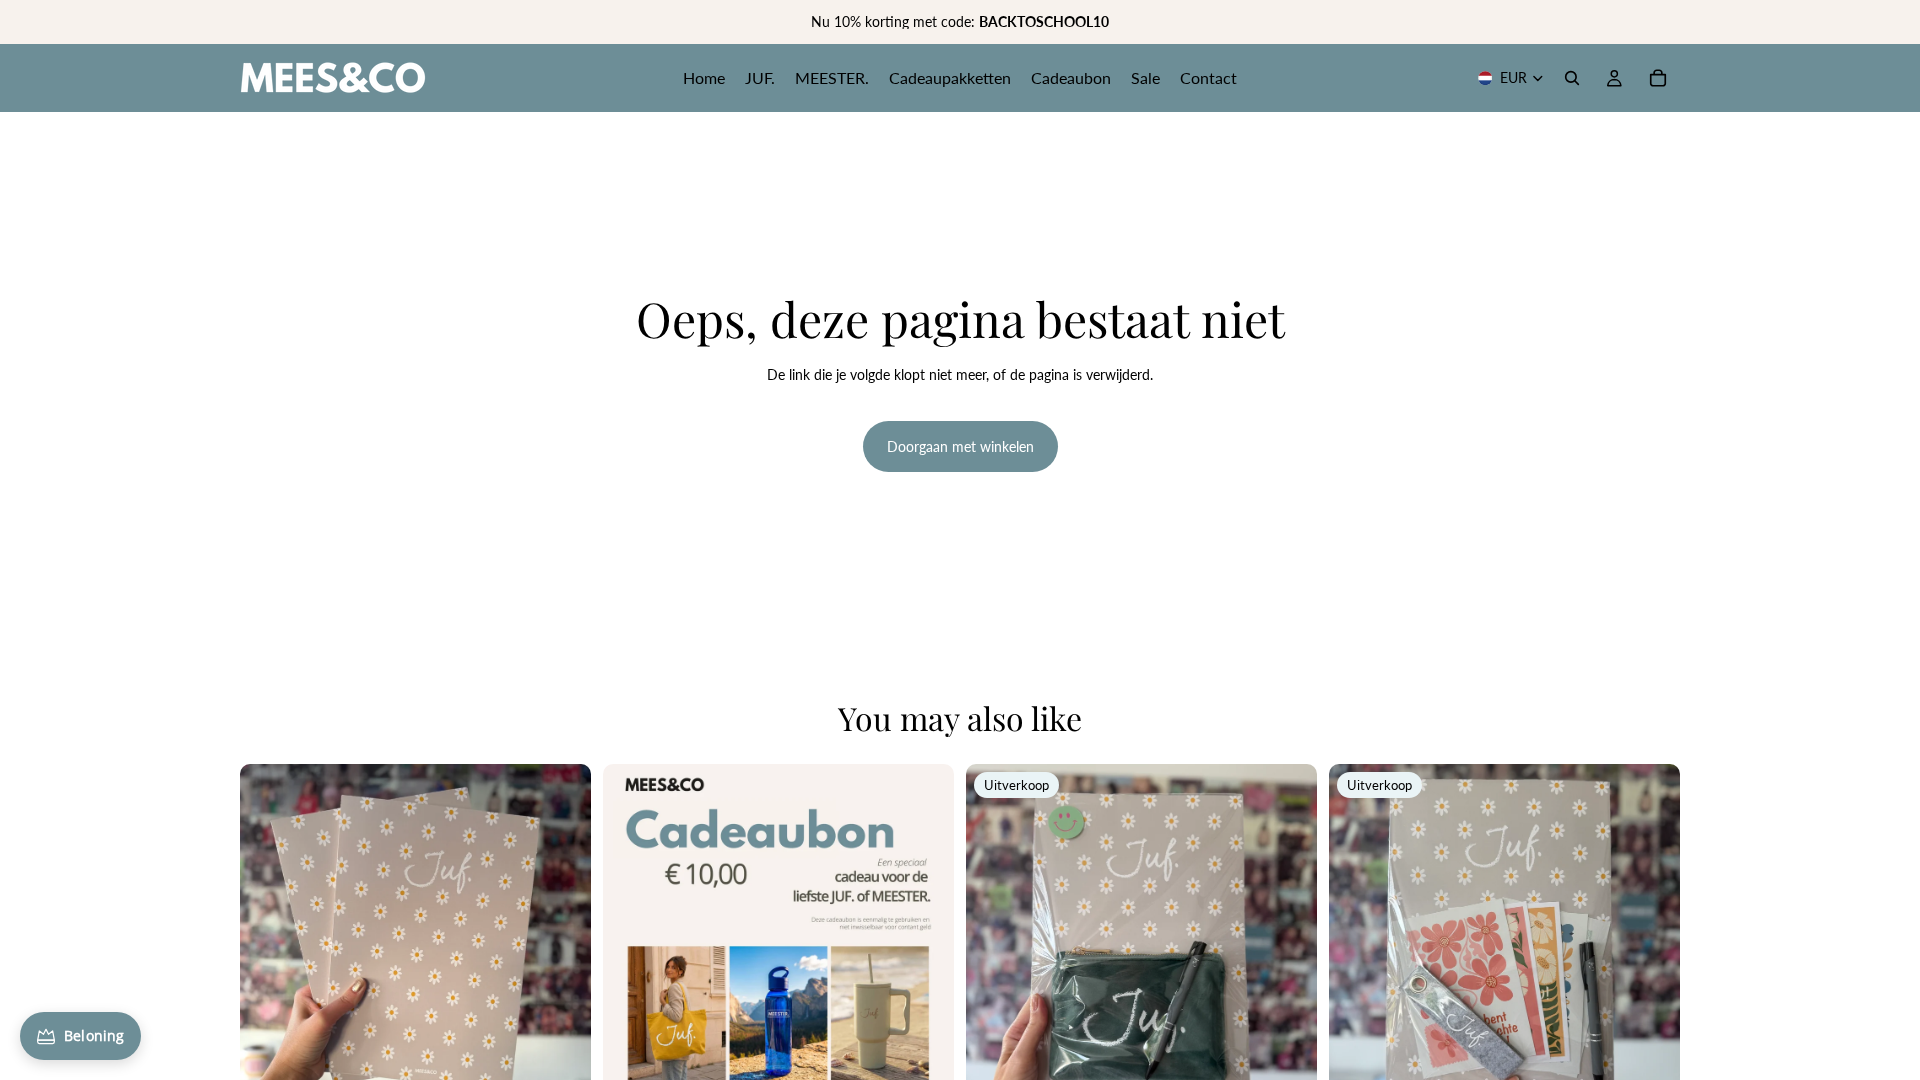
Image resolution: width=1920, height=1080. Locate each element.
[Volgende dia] (561, 939)
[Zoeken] (1572, 78)
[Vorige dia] (270, 939)
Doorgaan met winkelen (960, 446)
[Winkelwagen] (1658, 78)
